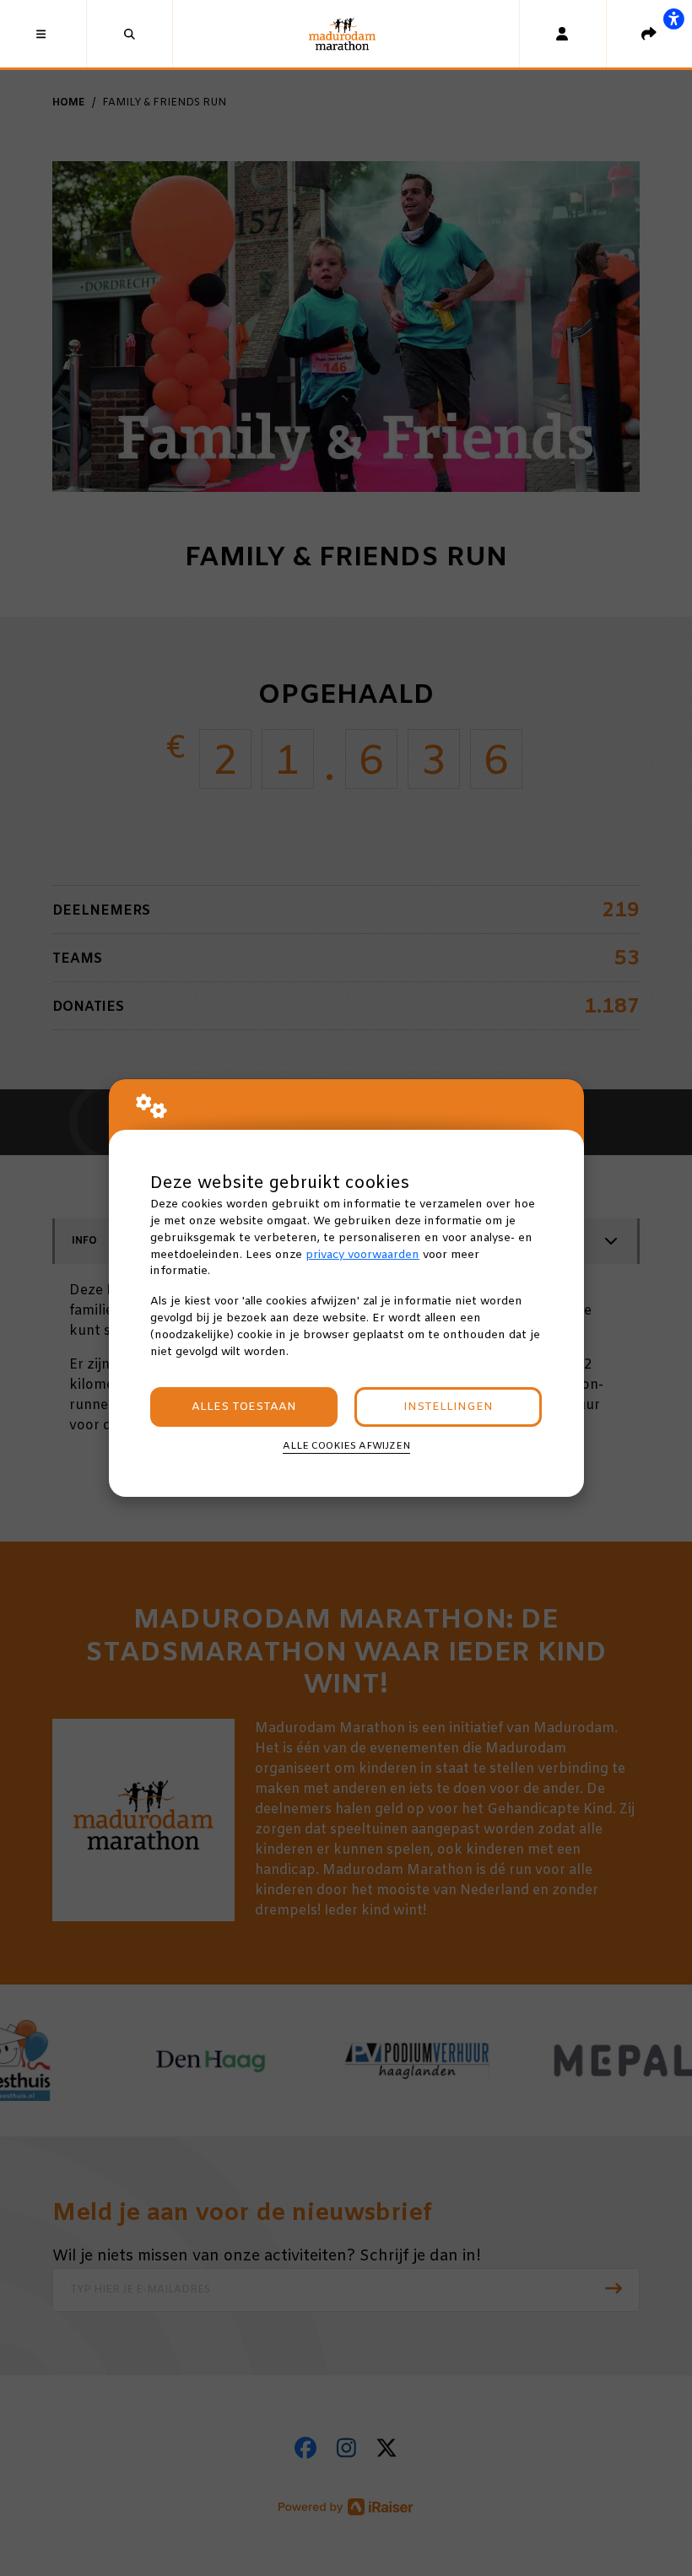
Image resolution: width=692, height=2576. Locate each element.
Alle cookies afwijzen (346, 1446)
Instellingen (448, 1407)
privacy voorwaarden (362, 1255)
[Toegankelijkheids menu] (673, 19)
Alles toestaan (244, 1407)
